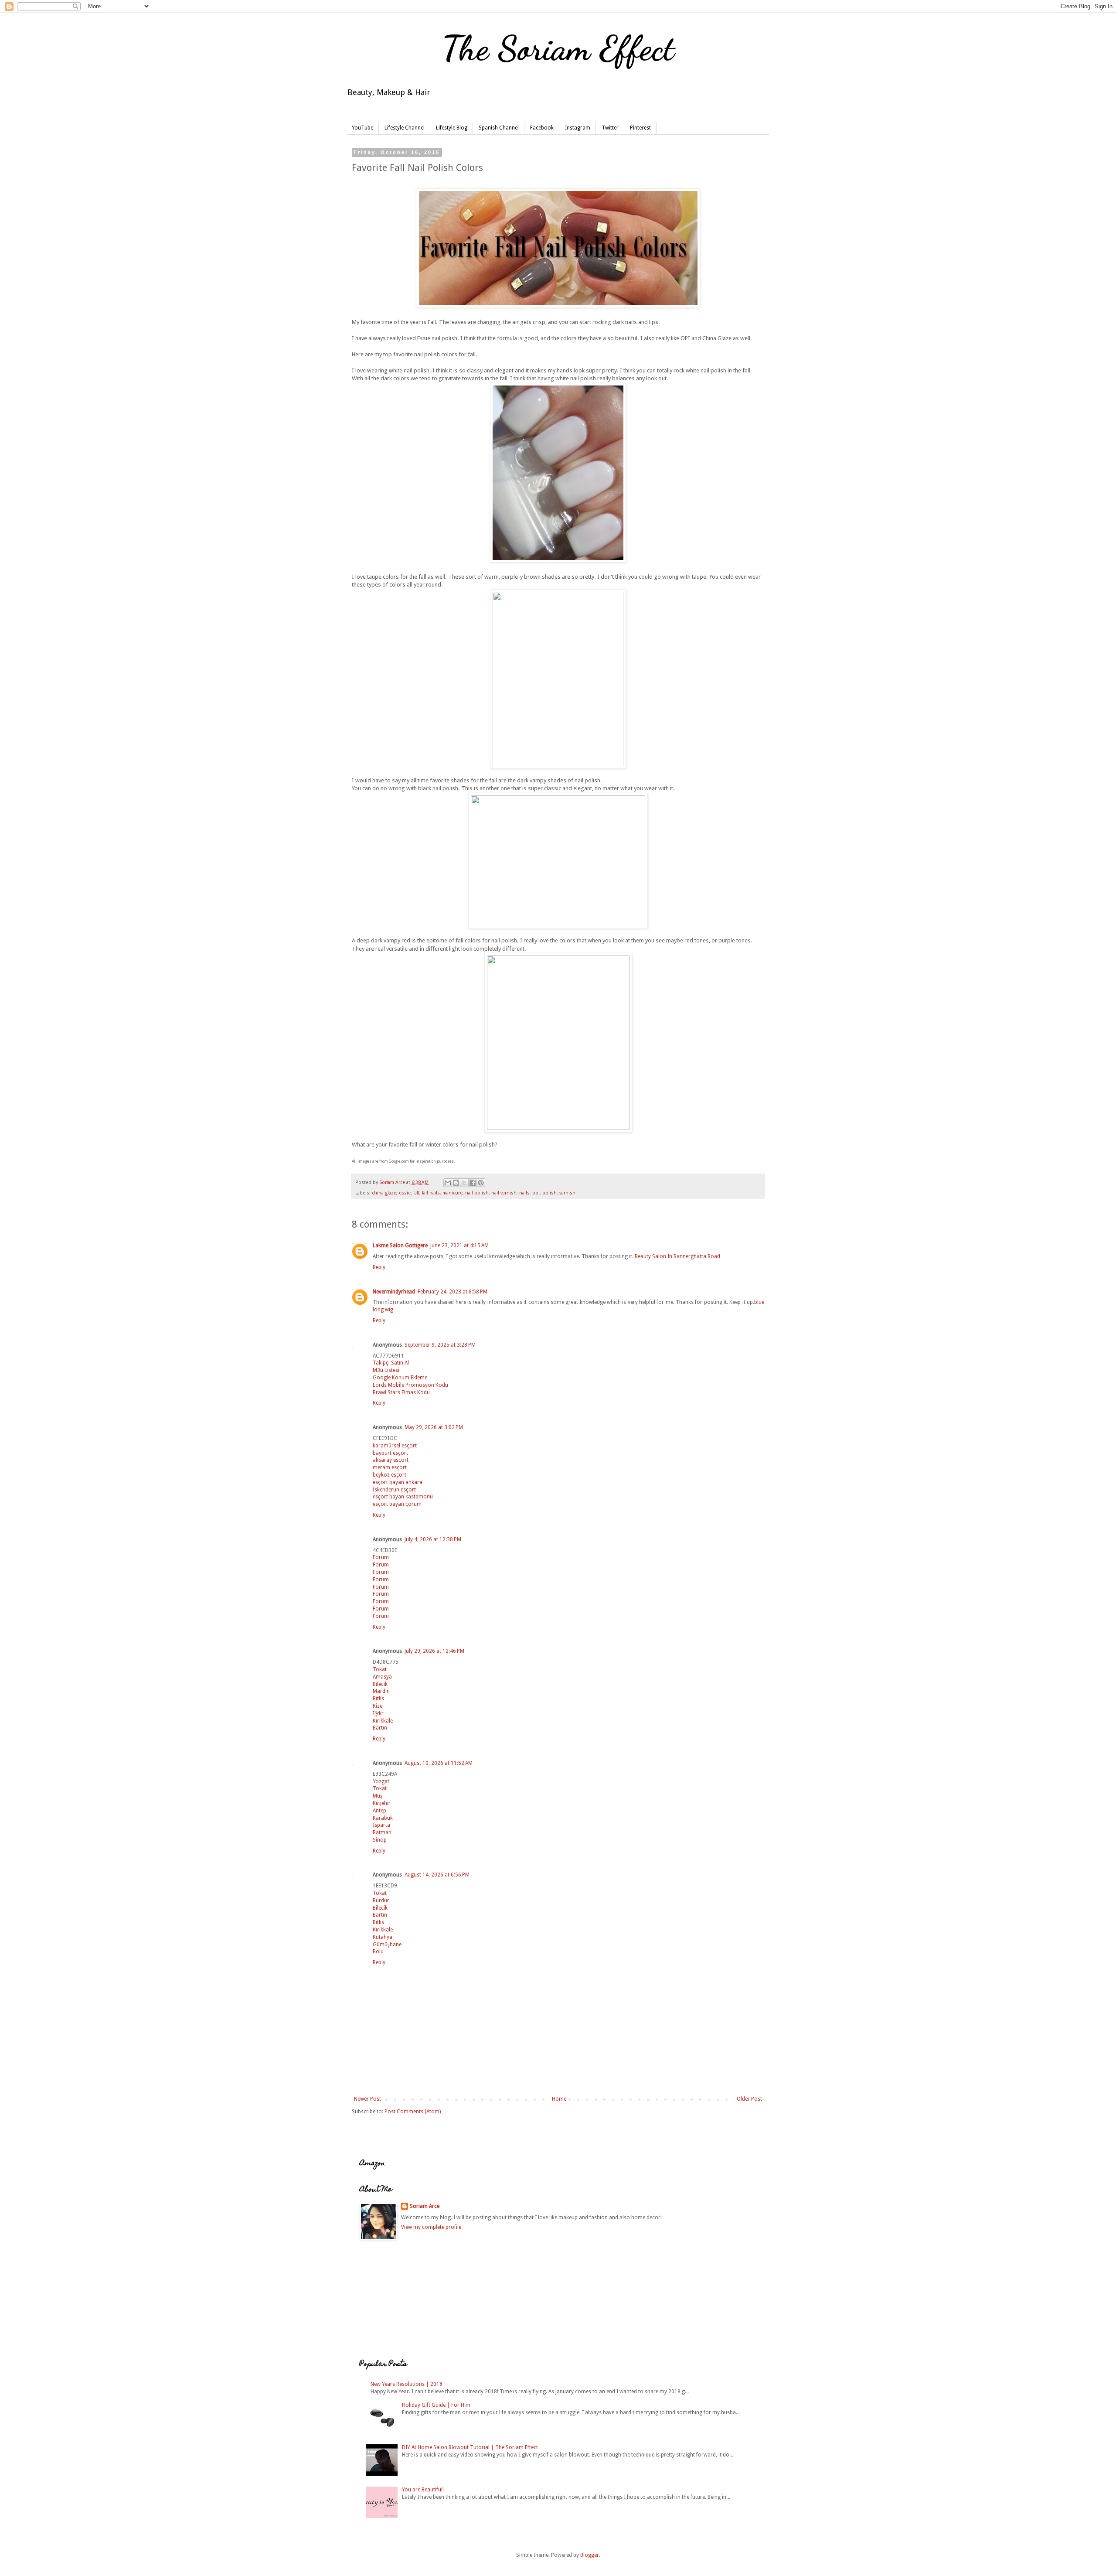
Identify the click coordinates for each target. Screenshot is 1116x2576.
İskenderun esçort (394, 1490)
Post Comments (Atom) (413, 2112)
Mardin (381, 1691)
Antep (379, 1811)
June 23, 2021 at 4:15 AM (459, 1245)
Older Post (749, 2099)
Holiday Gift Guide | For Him (436, 2405)
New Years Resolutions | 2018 (407, 2384)
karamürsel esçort (395, 1446)
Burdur (381, 1900)
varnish (567, 1193)
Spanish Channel (499, 128)
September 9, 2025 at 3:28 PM (440, 1345)
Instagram (578, 128)
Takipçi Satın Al (391, 1363)
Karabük (383, 1818)
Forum (381, 1557)
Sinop (380, 1840)
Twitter (610, 128)
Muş (378, 1796)
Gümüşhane (387, 1945)
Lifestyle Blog (452, 128)
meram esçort (390, 1467)
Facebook (542, 128)
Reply (379, 1267)
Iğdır (378, 1713)
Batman (382, 1832)
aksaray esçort (391, 1460)
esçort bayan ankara (398, 1482)
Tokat (380, 1669)
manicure (453, 1193)
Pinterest (640, 128)
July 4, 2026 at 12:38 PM (433, 1539)
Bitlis (378, 1699)
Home (559, 2099)
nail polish (477, 1193)
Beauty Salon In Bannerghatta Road (677, 1256)
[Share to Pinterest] (481, 1183)
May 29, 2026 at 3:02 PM (434, 1427)
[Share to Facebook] (473, 1183)
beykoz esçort (390, 1475)
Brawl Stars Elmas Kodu (401, 1392)
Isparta (381, 1825)
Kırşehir (382, 1803)
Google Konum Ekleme (400, 1378)
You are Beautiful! (423, 2490)
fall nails (431, 1193)
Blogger (590, 2555)
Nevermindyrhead (394, 1292)
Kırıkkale (383, 1721)
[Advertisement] (403, 2300)
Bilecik (380, 1684)
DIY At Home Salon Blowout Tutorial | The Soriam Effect (470, 2447)
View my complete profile (431, 2227)
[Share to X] (464, 1183)
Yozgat (381, 1781)
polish (549, 1193)
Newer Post (367, 2099)
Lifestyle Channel (405, 128)
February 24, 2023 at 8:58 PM (453, 1292)
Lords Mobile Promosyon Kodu (410, 1385)
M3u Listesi (386, 1370)
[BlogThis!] (456, 1183)
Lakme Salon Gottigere (400, 1245)
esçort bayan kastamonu (403, 1497)
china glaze (384, 1193)
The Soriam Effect (558, 48)
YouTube (362, 128)
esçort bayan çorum (397, 1504)
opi (536, 1193)
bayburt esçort (390, 1453)
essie (405, 1193)
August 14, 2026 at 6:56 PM (437, 1875)
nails (524, 1193)
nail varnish (504, 1193)
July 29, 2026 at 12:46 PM (434, 1651)
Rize (378, 1706)
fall (416, 1193)
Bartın (380, 1728)
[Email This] (448, 1183)
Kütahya (383, 1937)
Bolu (378, 1952)
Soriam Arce (425, 2206)
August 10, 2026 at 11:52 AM (439, 1763)
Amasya (382, 1677)
